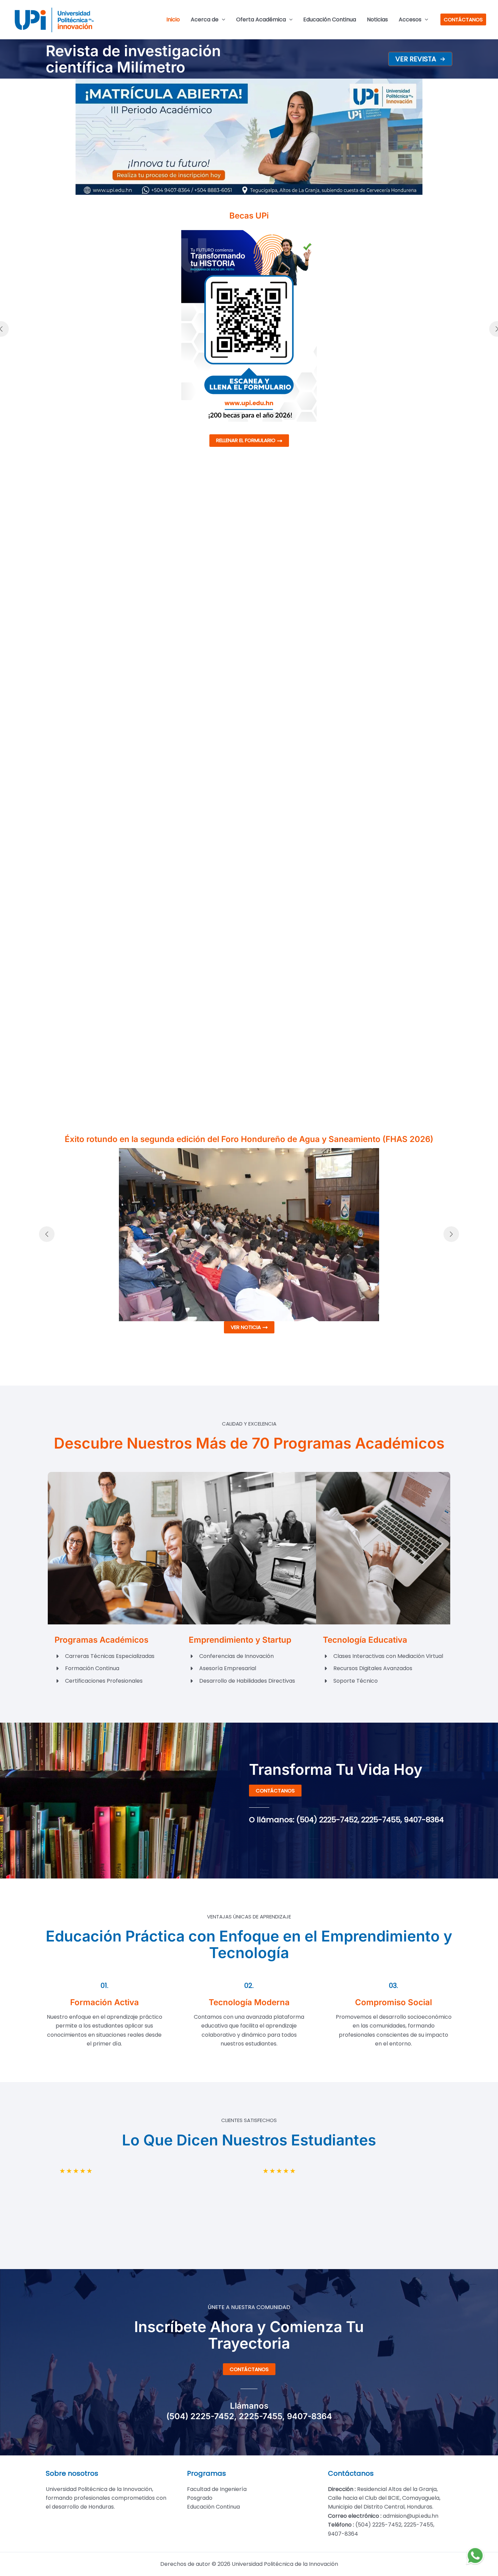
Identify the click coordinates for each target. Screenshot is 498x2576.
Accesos (410, 19)
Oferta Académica (261, 19)
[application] (222, 20)
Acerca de (205, 19)
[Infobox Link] (155, 59)
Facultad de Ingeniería (217, 2489)
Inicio (173, 19)
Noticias (377, 19)
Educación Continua (330, 19)
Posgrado (200, 2498)
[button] (420, 59)
